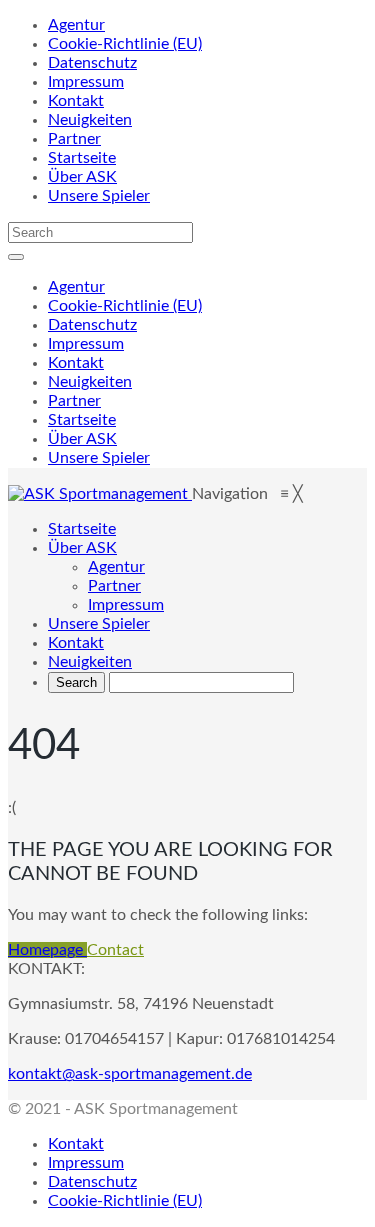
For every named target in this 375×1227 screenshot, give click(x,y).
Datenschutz (92, 63)
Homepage (47, 950)
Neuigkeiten (90, 120)
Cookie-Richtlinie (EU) (125, 44)
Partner (74, 139)
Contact (115, 950)
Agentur (76, 25)
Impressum (86, 82)
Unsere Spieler (99, 196)
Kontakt (76, 101)
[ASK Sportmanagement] (100, 494)
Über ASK (82, 177)
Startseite (82, 158)
